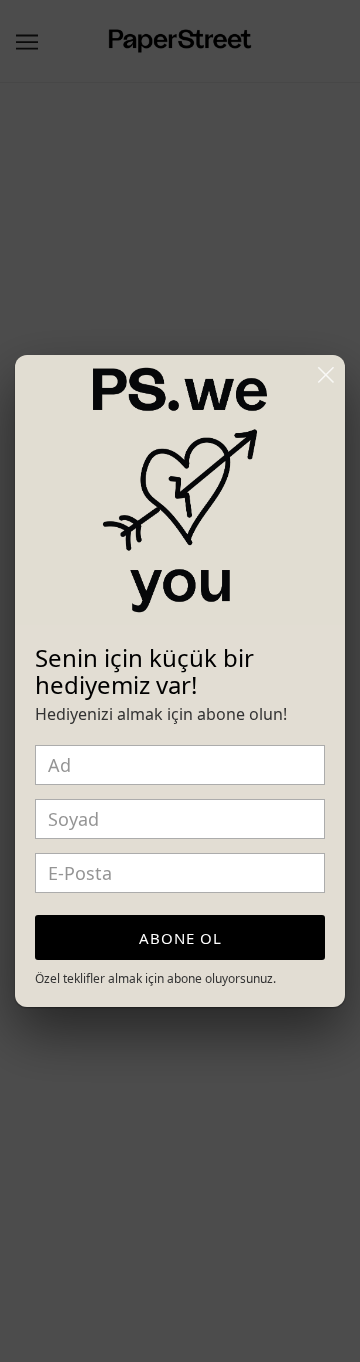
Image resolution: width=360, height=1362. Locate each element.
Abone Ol (180, 938)
